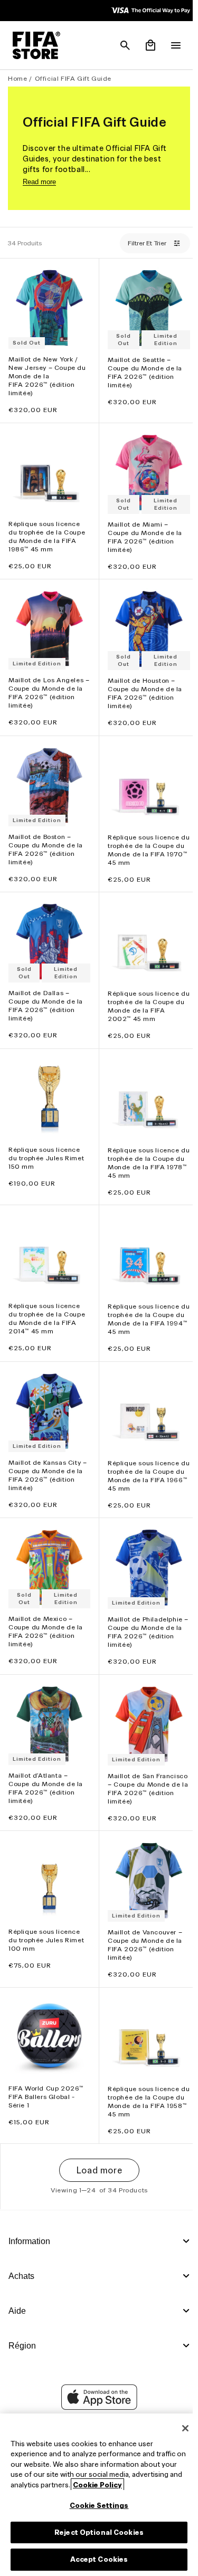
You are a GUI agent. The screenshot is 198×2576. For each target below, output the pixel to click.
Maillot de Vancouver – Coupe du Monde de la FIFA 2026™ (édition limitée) (142, 1924)
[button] (120, 45)
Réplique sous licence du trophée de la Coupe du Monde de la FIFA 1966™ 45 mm (143, 1454)
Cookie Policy (149, 2485)
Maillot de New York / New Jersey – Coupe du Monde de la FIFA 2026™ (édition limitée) (47, 373)
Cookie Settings (97, 2506)
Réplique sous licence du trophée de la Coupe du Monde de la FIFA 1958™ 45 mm (143, 2078)
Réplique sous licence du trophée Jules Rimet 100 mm (46, 1919)
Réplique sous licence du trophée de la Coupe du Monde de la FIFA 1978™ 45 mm (143, 1146)
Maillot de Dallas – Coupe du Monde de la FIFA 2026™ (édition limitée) (46, 992)
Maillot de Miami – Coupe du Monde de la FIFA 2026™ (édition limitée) (142, 531)
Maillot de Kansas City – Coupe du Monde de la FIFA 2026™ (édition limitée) (48, 1453)
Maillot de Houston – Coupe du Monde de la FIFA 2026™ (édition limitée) (142, 685)
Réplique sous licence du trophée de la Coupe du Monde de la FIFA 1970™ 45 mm (143, 839)
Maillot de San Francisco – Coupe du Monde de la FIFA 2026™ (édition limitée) (140, 1766)
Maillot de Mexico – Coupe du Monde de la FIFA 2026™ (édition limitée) (46, 1607)
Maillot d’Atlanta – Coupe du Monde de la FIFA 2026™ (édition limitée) (46, 1761)
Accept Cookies (97, 2559)
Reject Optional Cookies (96, 2532)
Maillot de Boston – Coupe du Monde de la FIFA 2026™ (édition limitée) (46, 838)
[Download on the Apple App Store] (97, 2407)
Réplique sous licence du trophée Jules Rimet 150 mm (46, 1142)
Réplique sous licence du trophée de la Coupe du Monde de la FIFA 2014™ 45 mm (47, 1300)
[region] (96, 2495)
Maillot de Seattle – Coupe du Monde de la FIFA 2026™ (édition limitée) (142, 370)
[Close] (180, 2428)
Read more (39, 182)
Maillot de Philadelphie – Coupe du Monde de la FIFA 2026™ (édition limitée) (143, 1608)
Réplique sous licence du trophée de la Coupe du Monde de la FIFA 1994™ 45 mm (143, 1300)
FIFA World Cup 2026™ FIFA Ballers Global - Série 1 (46, 2073)
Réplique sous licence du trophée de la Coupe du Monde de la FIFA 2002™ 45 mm (143, 993)
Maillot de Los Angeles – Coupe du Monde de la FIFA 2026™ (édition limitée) (46, 685)
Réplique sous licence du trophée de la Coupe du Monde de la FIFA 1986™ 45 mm (47, 531)
